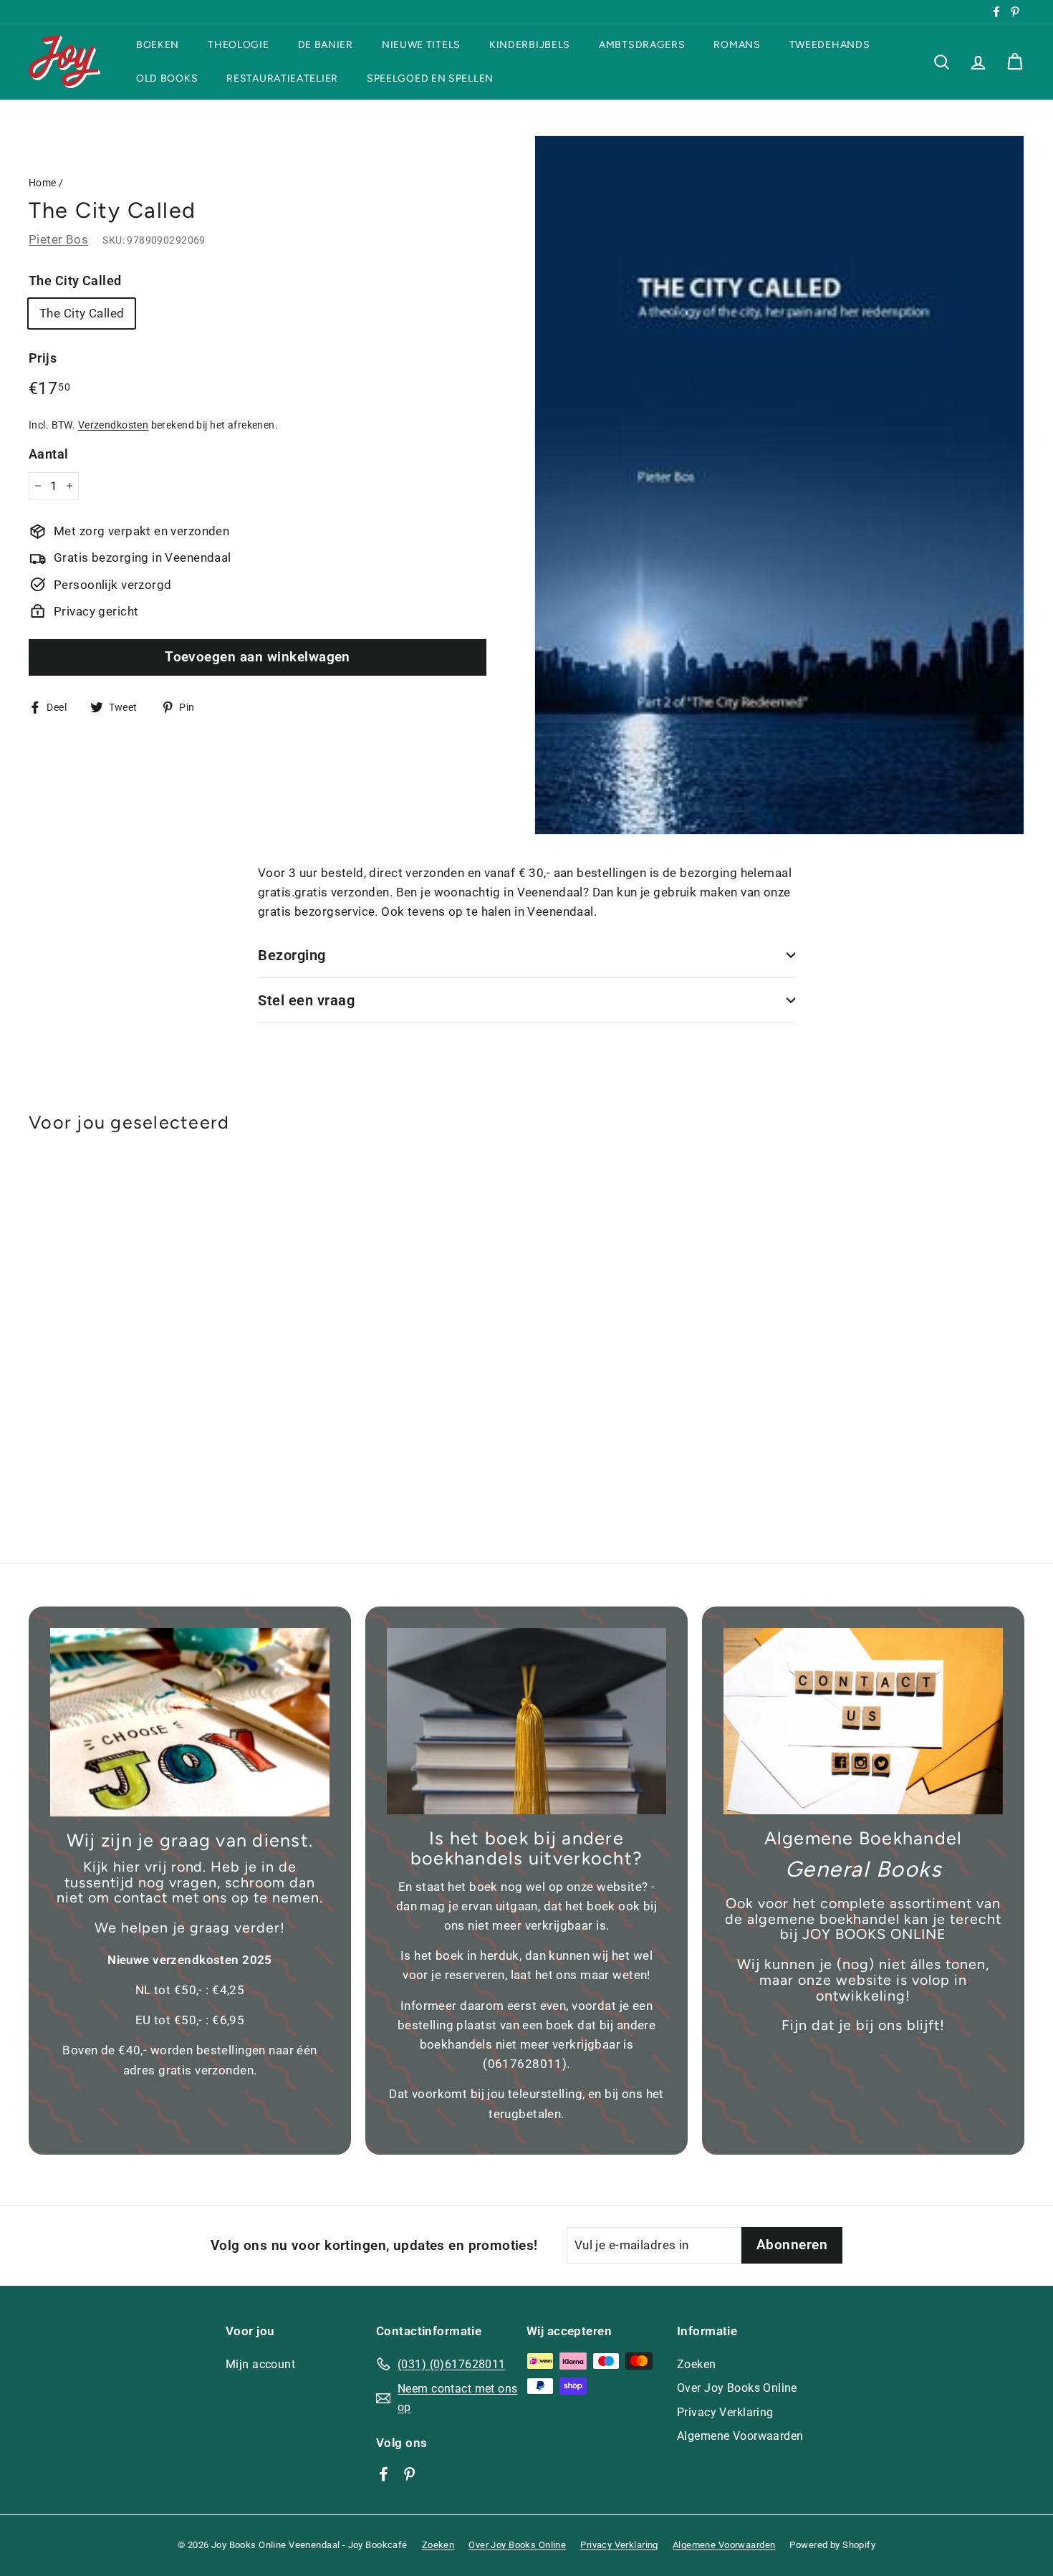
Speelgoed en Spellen (430, 78)
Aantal (49, 454)
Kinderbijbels (530, 45)
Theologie (238, 45)
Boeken (158, 45)
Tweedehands (830, 45)
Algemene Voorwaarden (740, 2436)
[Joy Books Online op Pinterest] (409, 2473)
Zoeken (697, 2364)
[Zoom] (779, 485)
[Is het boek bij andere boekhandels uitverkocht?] (526, 1721)
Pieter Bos (58, 239)
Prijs (43, 358)
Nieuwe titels (421, 45)
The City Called (75, 281)
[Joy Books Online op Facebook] (384, 2473)
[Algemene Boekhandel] (863, 1721)
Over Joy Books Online (737, 2388)
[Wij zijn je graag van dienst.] (190, 1722)
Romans (737, 45)
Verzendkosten (114, 425)
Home (43, 183)
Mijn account (260, 2364)
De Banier (326, 45)
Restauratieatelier (282, 78)
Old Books (167, 78)
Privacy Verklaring (725, 2412)
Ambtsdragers (642, 45)
